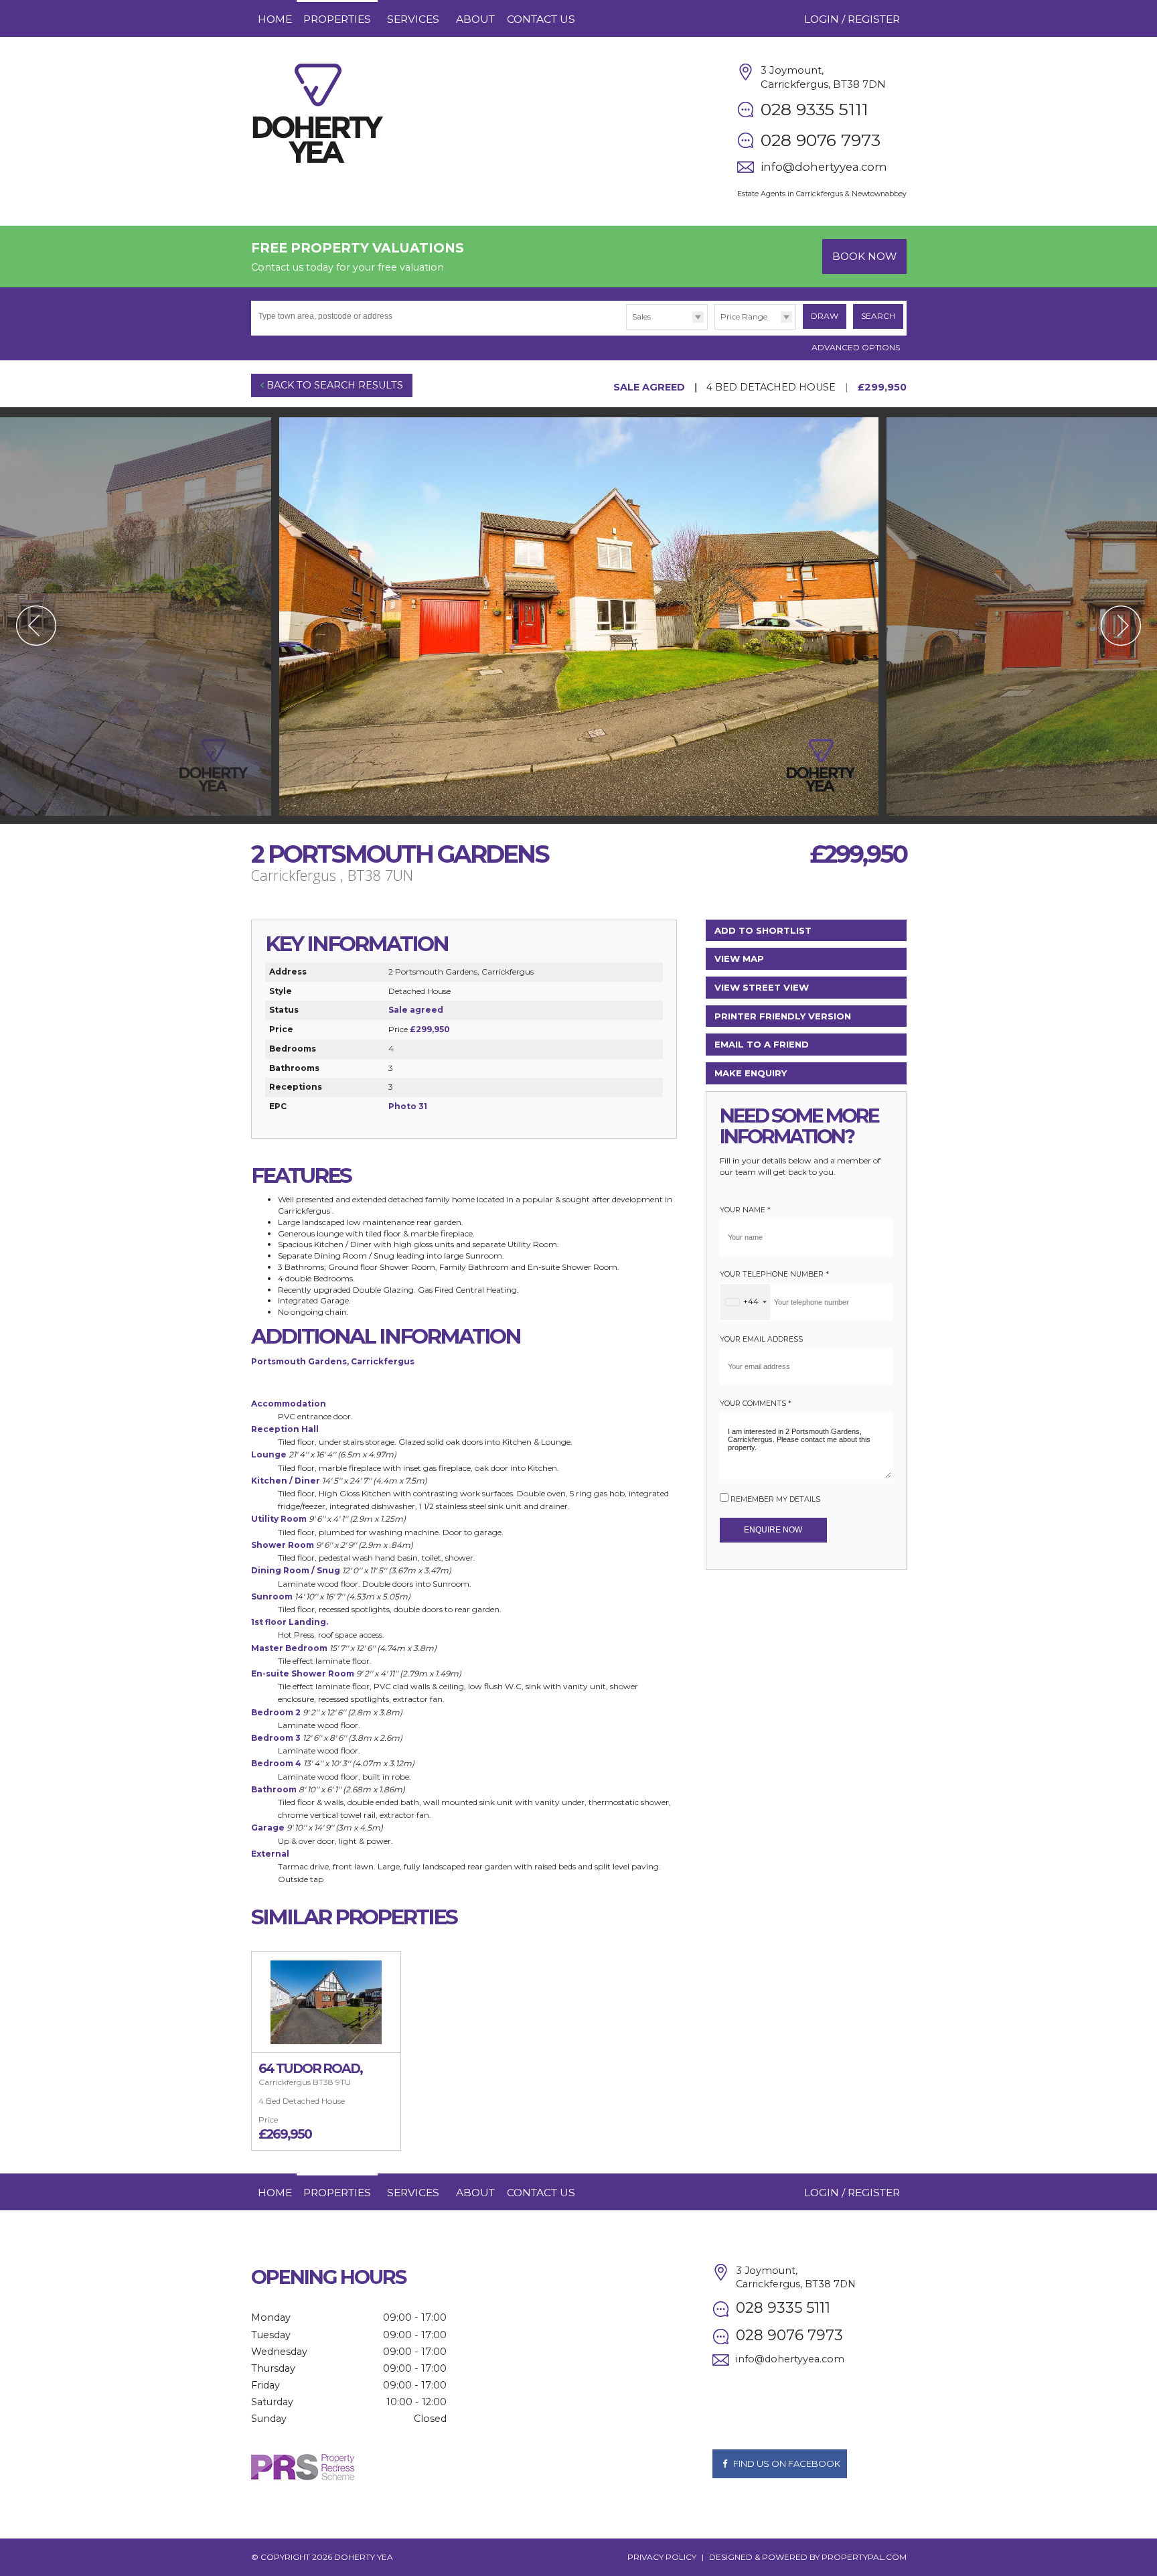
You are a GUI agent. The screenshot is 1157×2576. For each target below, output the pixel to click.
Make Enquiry (751, 1073)
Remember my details (775, 1499)
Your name (745, 1210)
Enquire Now (773, 1530)
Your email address (761, 1339)
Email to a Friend (762, 1044)
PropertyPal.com (864, 2557)
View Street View (762, 987)
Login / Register (852, 19)
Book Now (864, 256)
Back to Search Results (333, 385)
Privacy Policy (662, 2557)
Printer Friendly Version (783, 1016)
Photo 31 (408, 1106)
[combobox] (746, 1302)
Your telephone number (774, 1274)
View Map (739, 958)
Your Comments (756, 1404)
